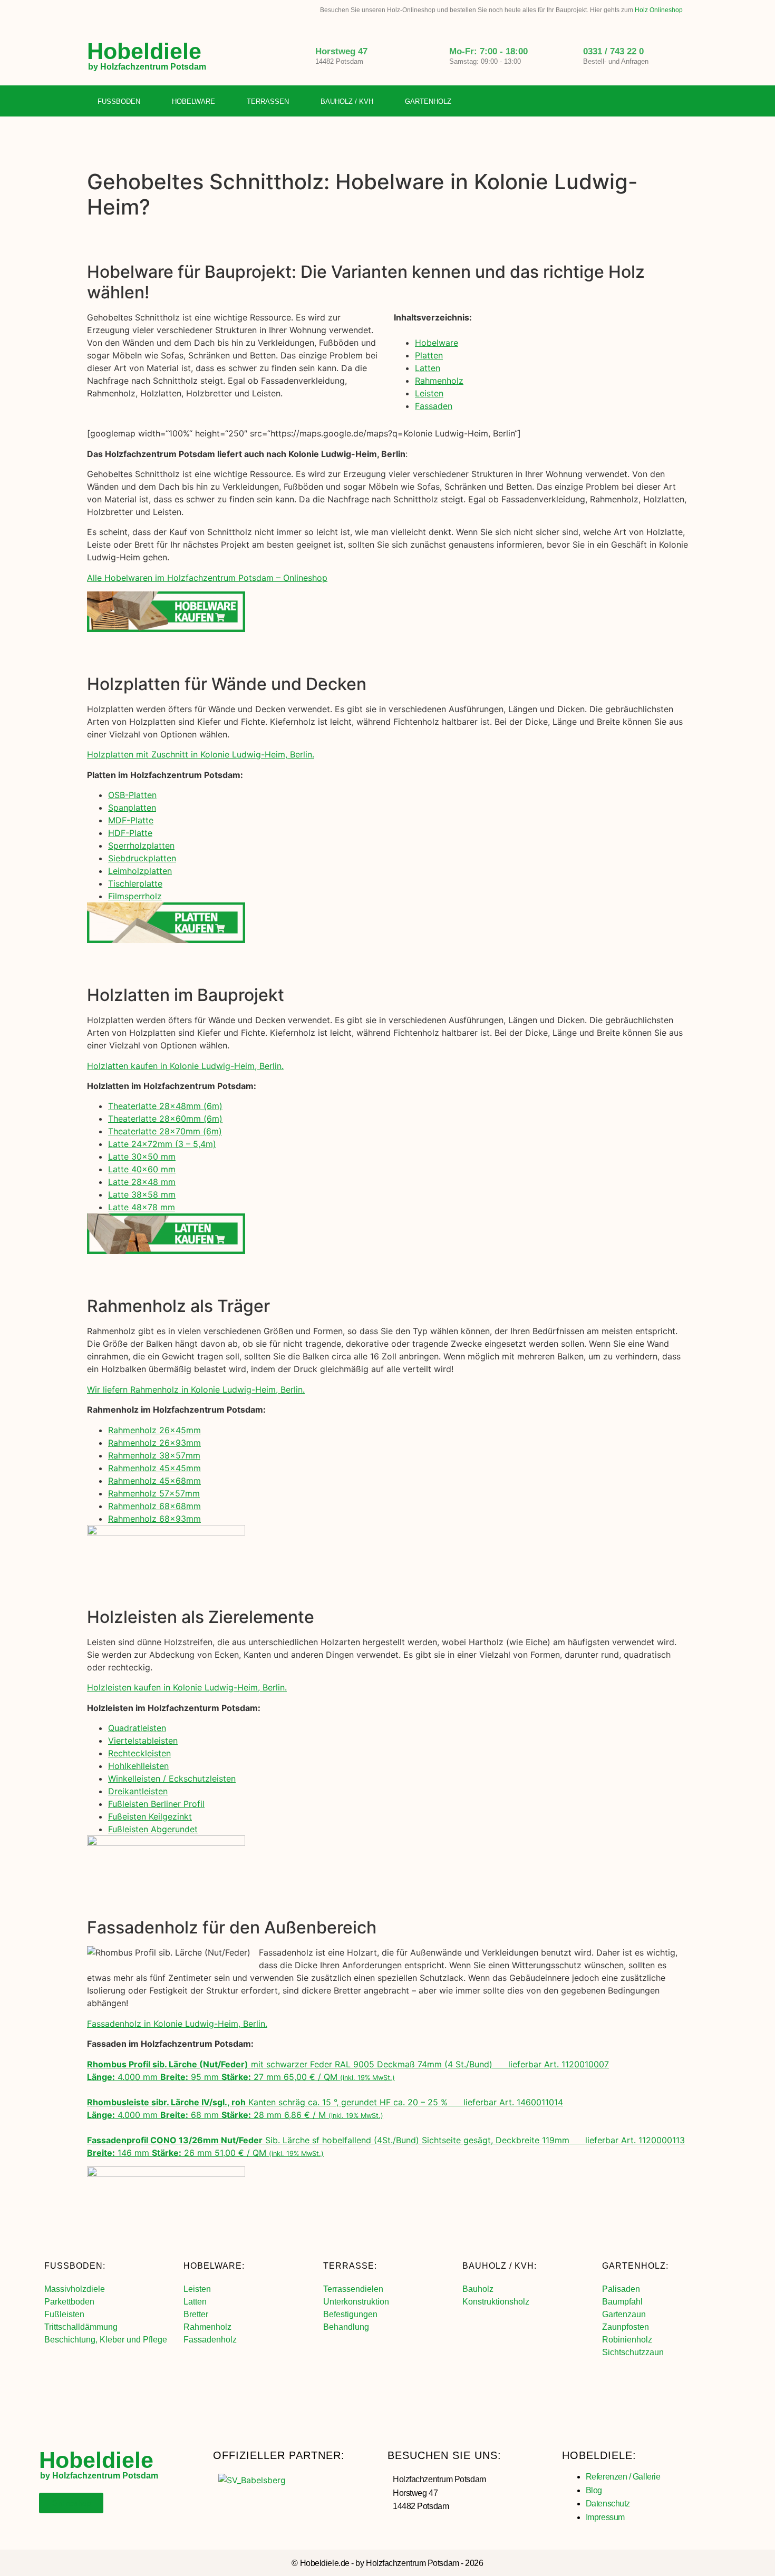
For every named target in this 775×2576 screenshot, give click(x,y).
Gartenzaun (624, 2314)
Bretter (196, 2314)
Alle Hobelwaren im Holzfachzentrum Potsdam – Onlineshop (207, 578)
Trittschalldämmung (81, 2327)
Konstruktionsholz (496, 2302)
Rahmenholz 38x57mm (154, 1455)
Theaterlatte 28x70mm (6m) (165, 1131)
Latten (428, 368)
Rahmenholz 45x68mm (154, 1481)
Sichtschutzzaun (633, 2352)
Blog (594, 2490)
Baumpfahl (622, 2302)
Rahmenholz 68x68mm (154, 1506)
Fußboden (119, 101)
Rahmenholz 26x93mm (154, 1443)
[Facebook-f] (637, 102)
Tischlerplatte (135, 883)
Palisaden (621, 2289)
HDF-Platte (130, 833)
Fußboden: (75, 2266)
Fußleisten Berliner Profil (156, 1804)
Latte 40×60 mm (142, 1169)
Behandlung (346, 2327)
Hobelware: (214, 2266)
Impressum (605, 2517)
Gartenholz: (635, 2266)
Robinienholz (627, 2340)
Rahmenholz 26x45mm (154, 1430)
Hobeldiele (144, 51)
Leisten (429, 393)
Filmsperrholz (135, 896)
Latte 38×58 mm (142, 1194)
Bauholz (478, 2289)
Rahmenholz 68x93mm (154, 1519)
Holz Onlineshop (659, 10)
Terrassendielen (353, 2289)
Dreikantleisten (138, 1791)
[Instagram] (658, 102)
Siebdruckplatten (142, 858)
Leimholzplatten (140, 871)
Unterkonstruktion (356, 2302)
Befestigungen (350, 2314)
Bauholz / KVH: (500, 2266)
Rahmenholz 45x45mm (154, 1468)
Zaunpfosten (626, 2327)
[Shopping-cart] (680, 102)
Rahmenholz (439, 381)
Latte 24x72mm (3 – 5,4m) (162, 1144)
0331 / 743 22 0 (613, 51)
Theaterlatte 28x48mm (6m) (165, 1106)
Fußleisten (64, 2314)
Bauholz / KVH (347, 101)
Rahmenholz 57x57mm (154, 1493)
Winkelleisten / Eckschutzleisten (172, 1778)
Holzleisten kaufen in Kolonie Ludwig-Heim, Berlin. (187, 1687)
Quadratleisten (137, 1728)
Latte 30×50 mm (142, 1156)
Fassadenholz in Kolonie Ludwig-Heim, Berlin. (177, 2024)
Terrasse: (350, 2266)
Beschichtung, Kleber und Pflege (106, 2340)
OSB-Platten (132, 795)
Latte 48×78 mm (142, 1207)
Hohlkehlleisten (138, 1766)
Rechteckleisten (139, 1753)
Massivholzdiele (75, 2289)
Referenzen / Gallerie (623, 2477)
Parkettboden (69, 2302)
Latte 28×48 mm (142, 1182)
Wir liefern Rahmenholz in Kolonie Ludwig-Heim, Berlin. (196, 1389)
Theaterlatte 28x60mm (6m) (165, 1119)
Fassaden (434, 406)
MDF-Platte (131, 820)
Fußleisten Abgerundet (153, 1829)
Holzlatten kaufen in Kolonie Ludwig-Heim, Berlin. (185, 1066)
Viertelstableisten (143, 1741)
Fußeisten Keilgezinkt (150, 1816)
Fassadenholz (210, 2340)
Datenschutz (608, 2504)
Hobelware (193, 101)
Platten (429, 355)
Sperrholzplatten (141, 845)
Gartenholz (428, 101)
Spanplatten (132, 808)
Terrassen (268, 101)
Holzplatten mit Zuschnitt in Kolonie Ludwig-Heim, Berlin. (201, 754)
